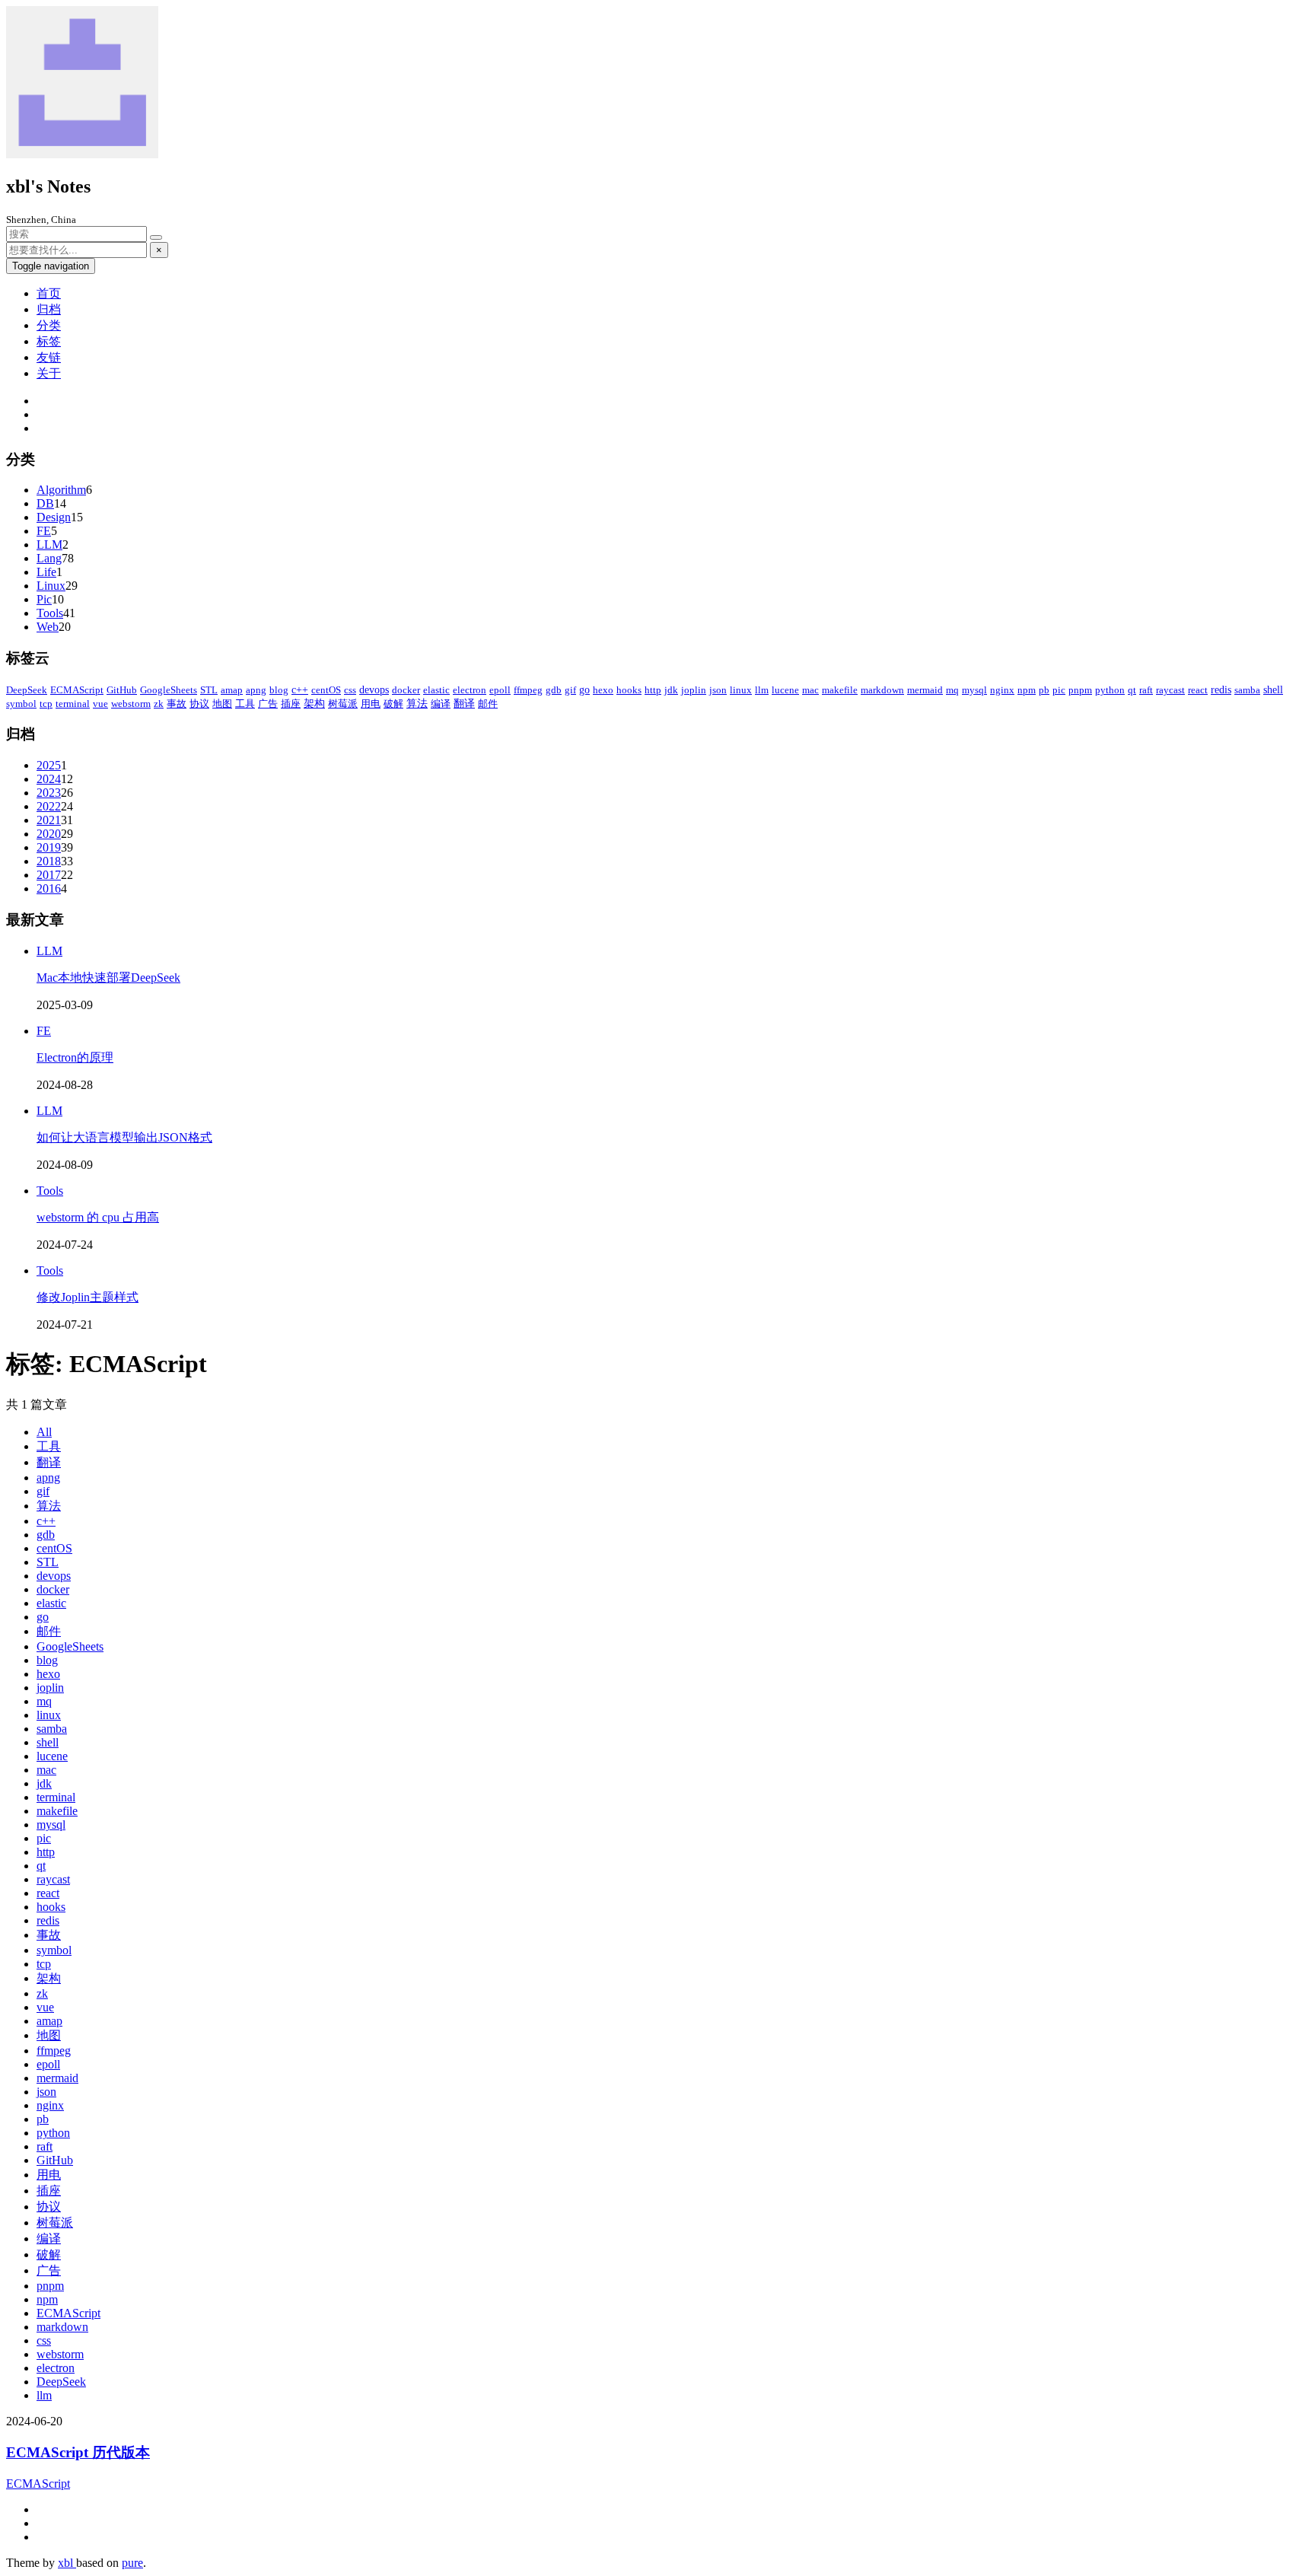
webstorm (131, 704)
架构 (314, 704)
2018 (49, 861)
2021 (49, 820)
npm (1027, 690)
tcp (46, 704)
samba (1247, 690)
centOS (326, 690)
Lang (49, 558)
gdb (554, 690)
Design (54, 517)
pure (132, 2563)
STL (209, 690)
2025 (49, 765)
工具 (245, 704)
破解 (393, 704)
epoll (500, 690)
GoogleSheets (169, 690)
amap (232, 690)
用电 (371, 704)
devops (374, 690)
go (584, 690)
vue (100, 704)
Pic (44, 599)
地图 (222, 704)
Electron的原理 (75, 1057)
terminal (73, 704)
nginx (1002, 690)
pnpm (1080, 690)
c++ (300, 690)
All (44, 1432)
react (1198, 690)
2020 (49, 834)
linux (741, 690)
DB (45, 503)
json (718, 690)
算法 (417, 704)
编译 (441, 704)
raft (1146, 690)
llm (762, 690)
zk (159, 704)
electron (470, 690)
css (350, 690)
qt (1132, 690)
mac (810, 690)
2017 (49, 875)
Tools (50, 613)
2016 (49, 888)
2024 (49, 779)
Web (48, 627)
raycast (1170, 690)
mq (952, 690)
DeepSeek (27, 690)
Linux (51, 586)
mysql (974, 690)
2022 (49, 806)
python (1110, 690)
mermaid (925, 690)
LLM (49, 544)
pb (1044, 690)
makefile (840, 690)
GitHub (122, 690)
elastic (436, 690)
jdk (671, 690)
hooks (629, 690)
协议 (199, 704)
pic (1059, 690)
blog (279, 690)
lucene (785, 690)
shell (1273, 690)
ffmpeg (528, 690)
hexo (603, 690)
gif (570, 690)
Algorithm (61, 490)
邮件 (488, 704)
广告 (268, 704)
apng (256, 690)
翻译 (464, 704)
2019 (49, 847)
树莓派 (343, 704)
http (653, 690)
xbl (67, 2563)
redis (1221, 690)
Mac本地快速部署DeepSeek (108, 978)
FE (44, 531)
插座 (291, 704)
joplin (694, 690)
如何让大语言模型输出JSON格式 (124, 1137)
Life (46, 572)
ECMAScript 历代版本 (78, 2452)
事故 (177, 704)
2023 (49, 793)
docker (406, 690)
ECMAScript (77, 690)
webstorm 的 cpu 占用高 (98, 1217)
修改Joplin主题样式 (88, 1297)
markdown (882, 690)
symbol (21, 704)
